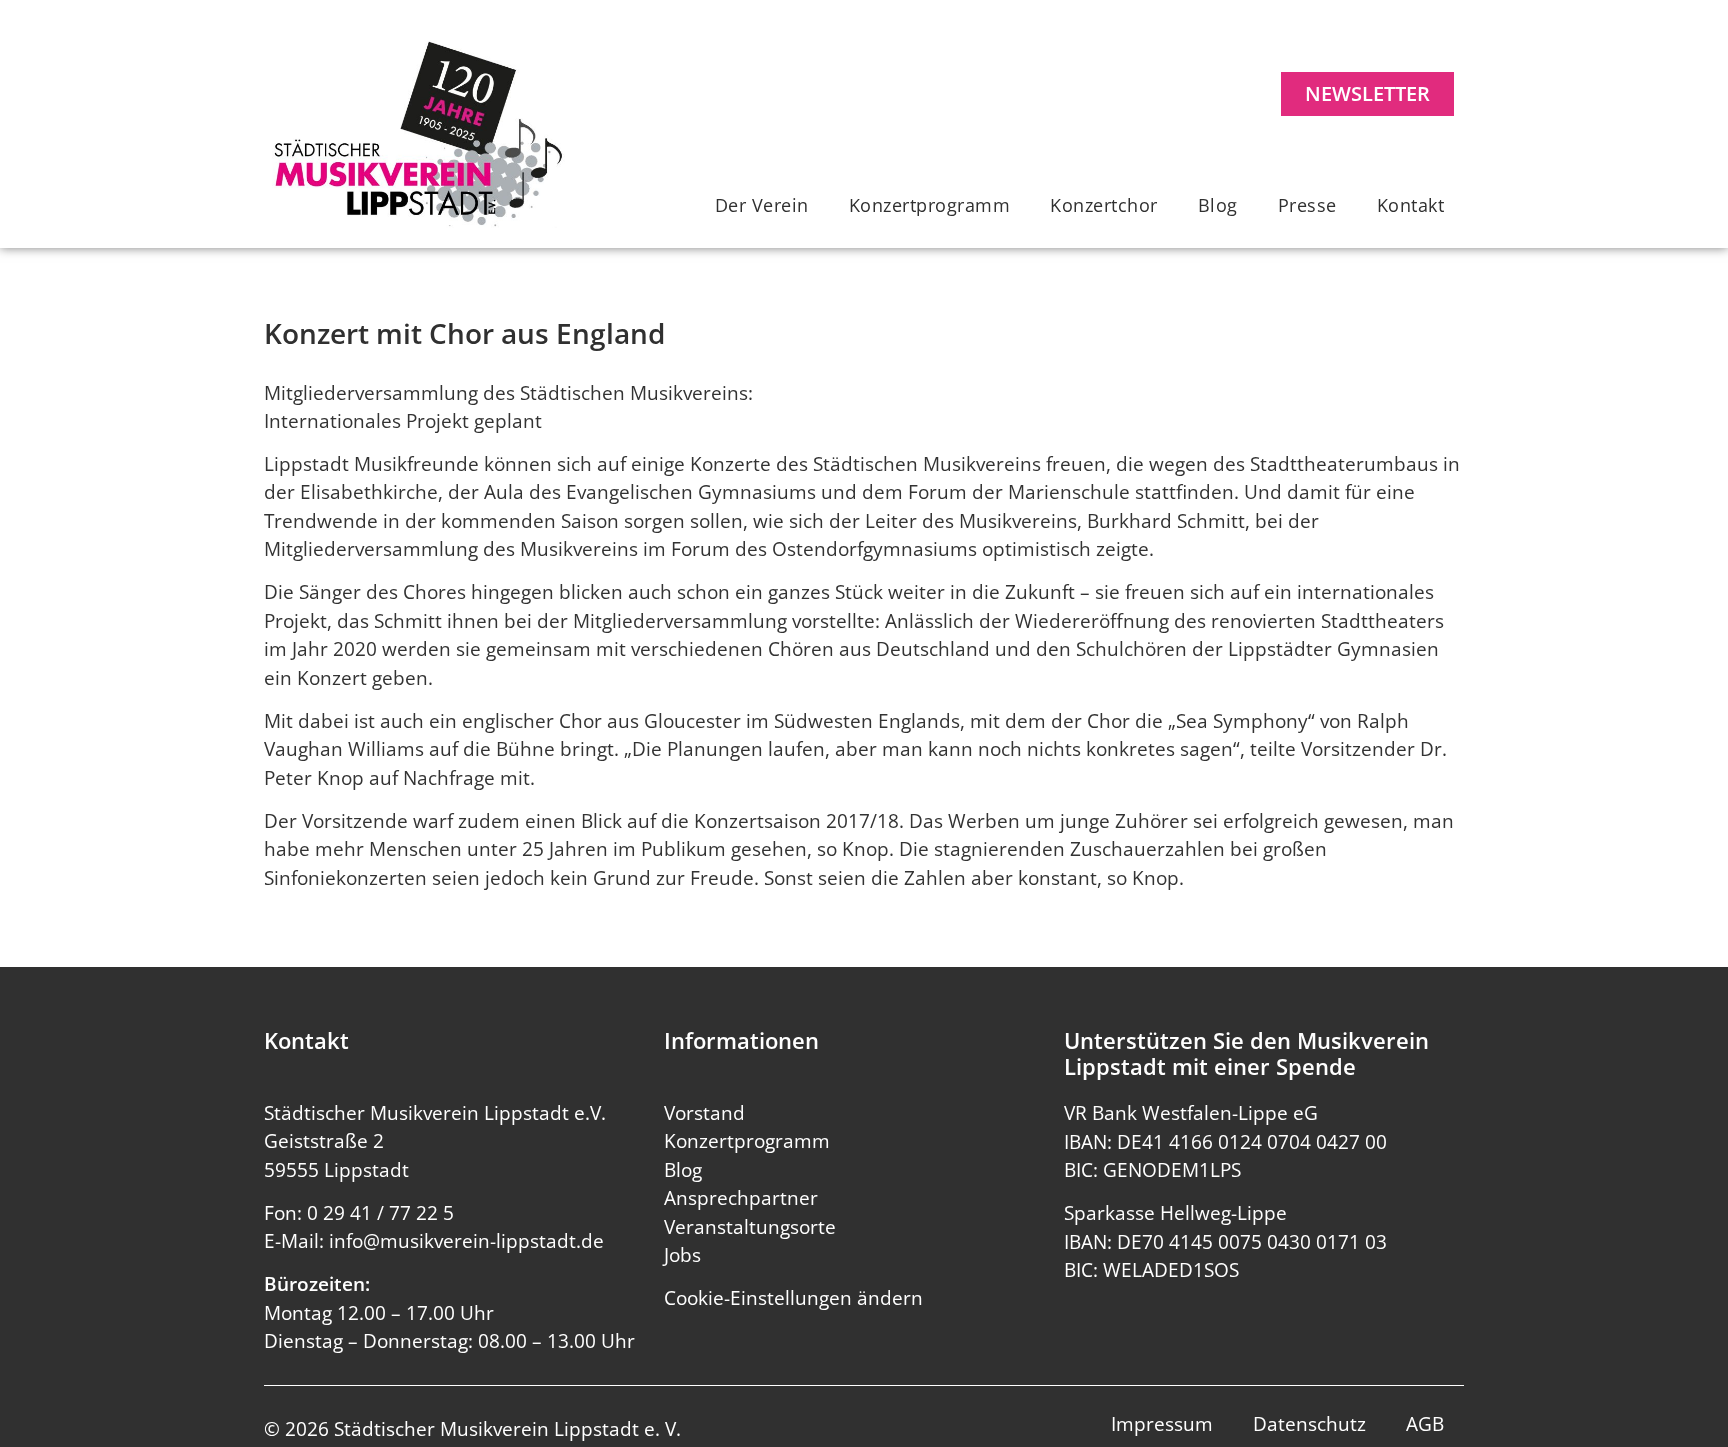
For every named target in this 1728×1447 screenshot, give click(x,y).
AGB (1425, 1424)
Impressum (1162, 1424)
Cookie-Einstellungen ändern (793, 1298)
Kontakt (1411, 205)
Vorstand (704, 1113)
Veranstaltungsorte (750, 1227)
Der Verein (762, 205)
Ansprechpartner (741, 1198)
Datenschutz (1309, 1424)
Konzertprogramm (930, 205)
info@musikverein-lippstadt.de (466, 1241)
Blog (1218, 205)
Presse (1307, 205)
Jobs (682, 1255)
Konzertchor (1104, 205)
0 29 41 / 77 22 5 (380, 1213)
